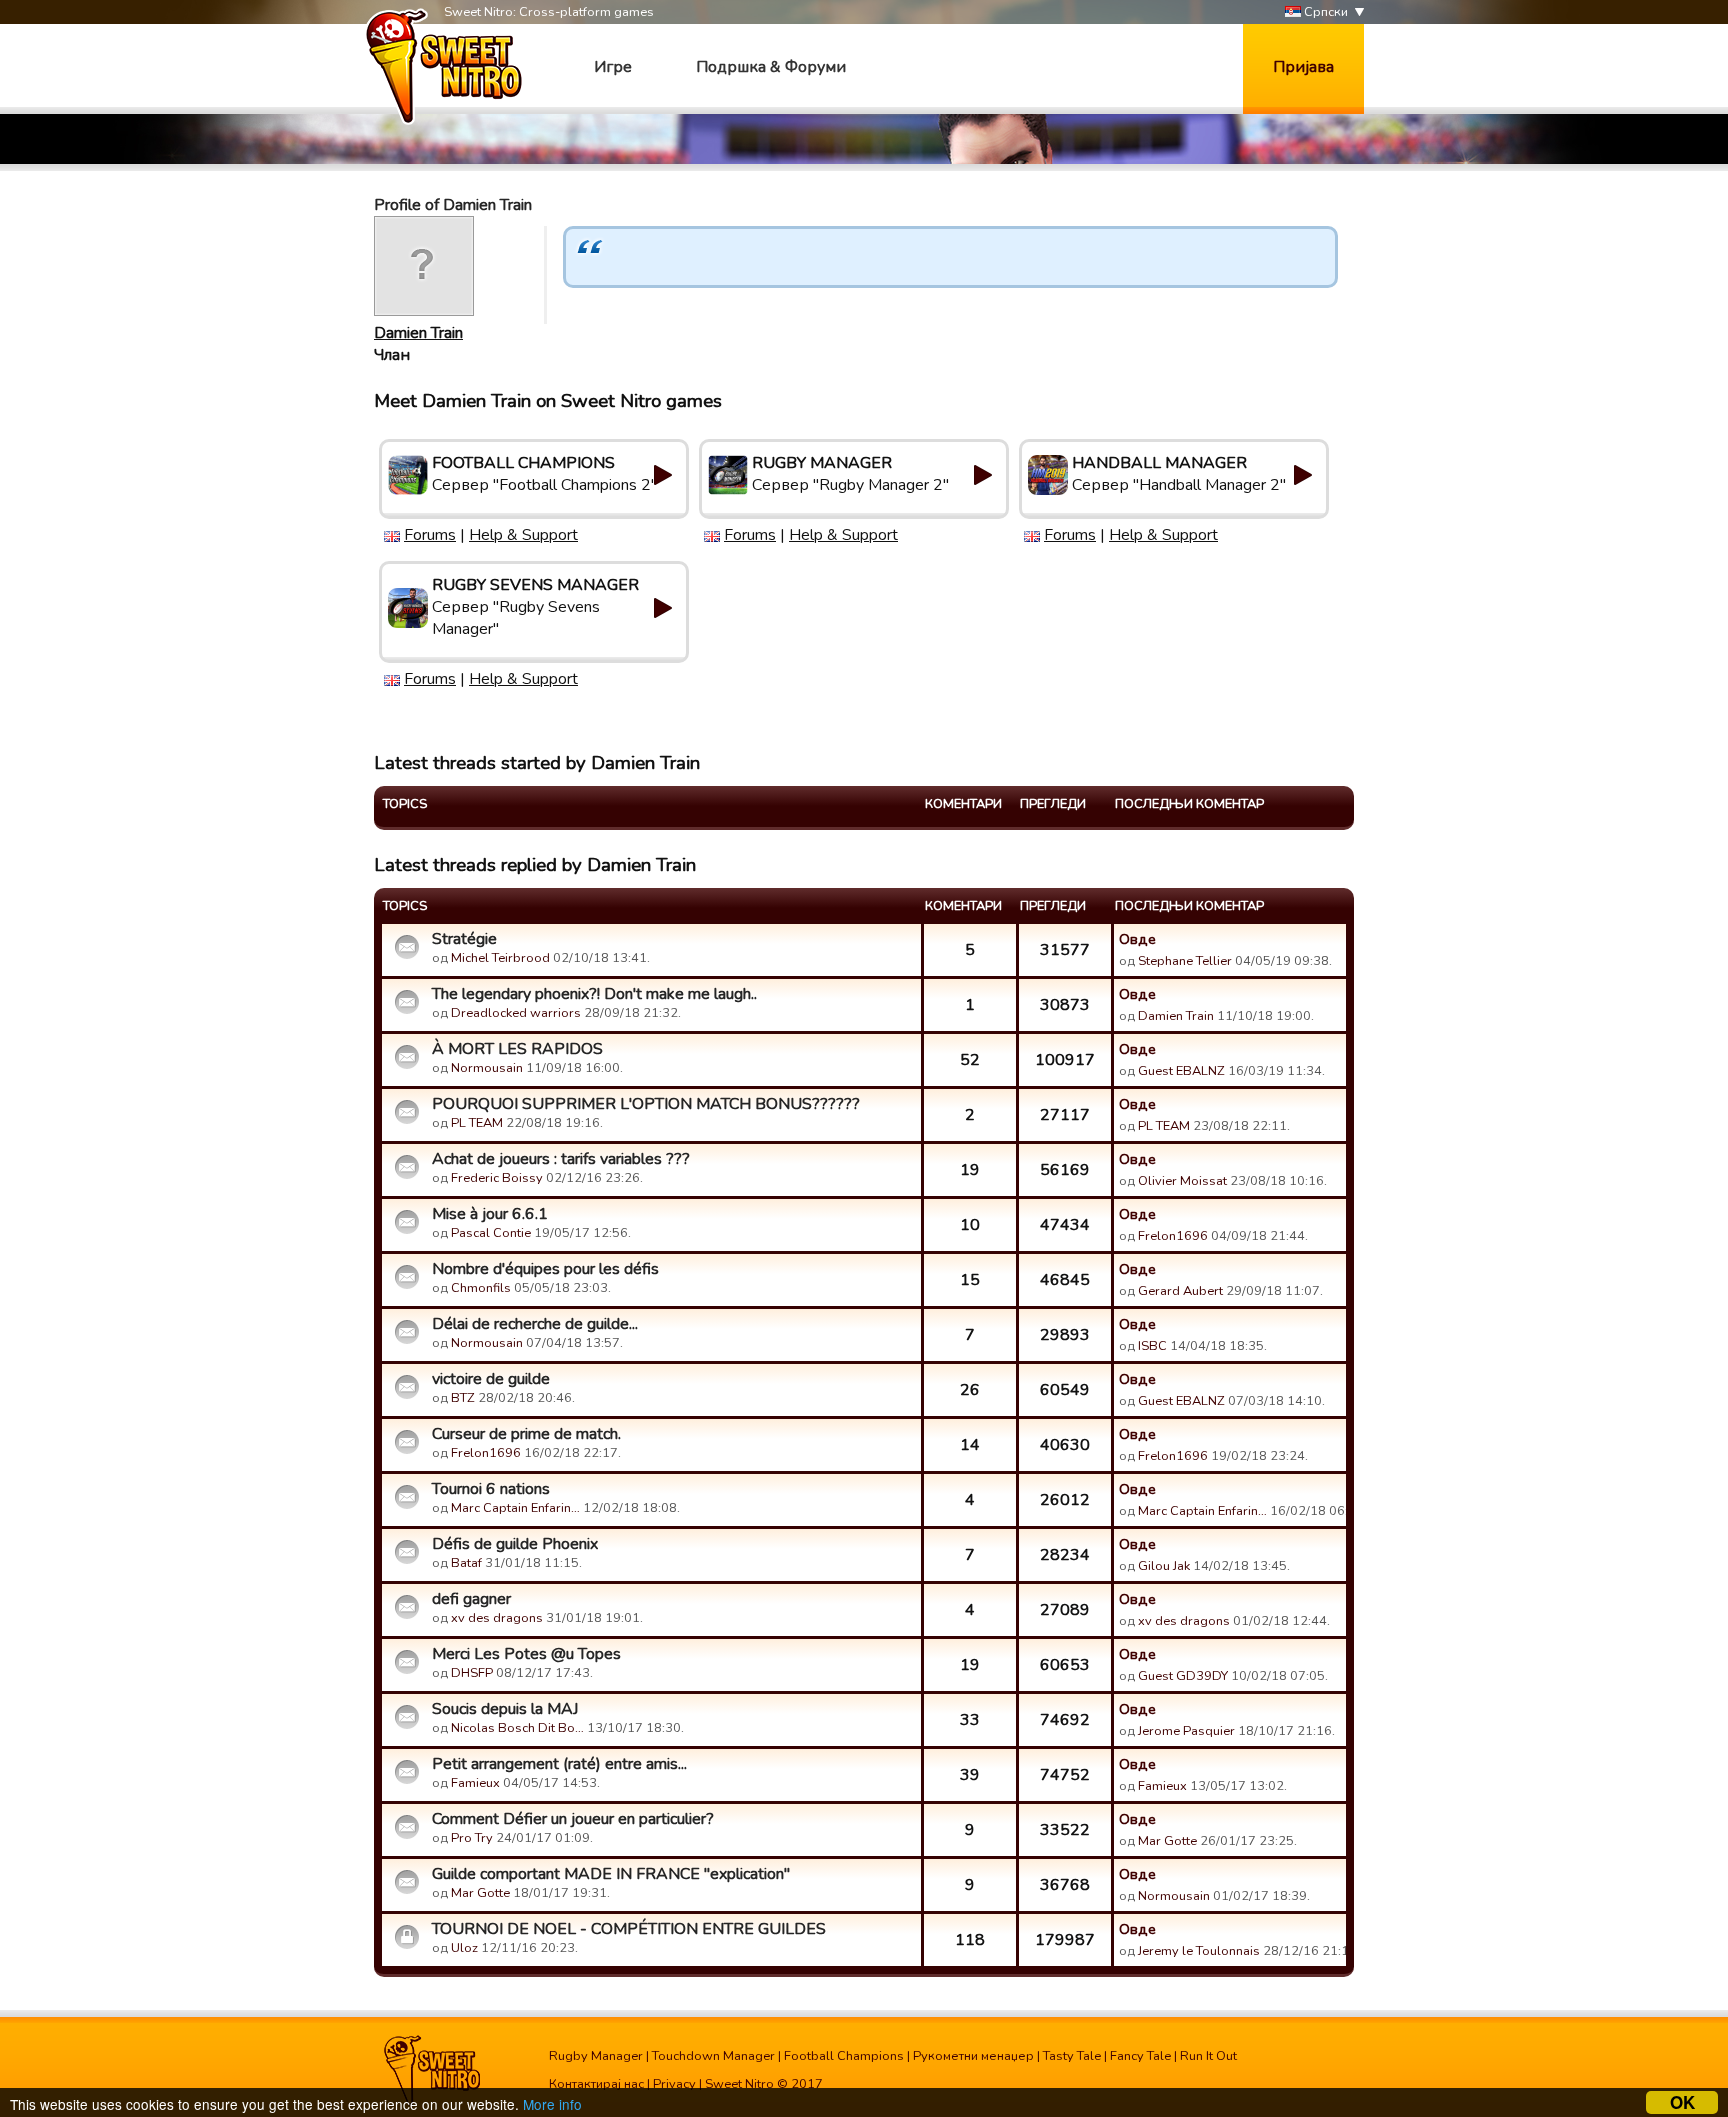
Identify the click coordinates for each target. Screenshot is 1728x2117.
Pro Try (472, 1838)
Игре (613, 67)
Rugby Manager (596, 2056)
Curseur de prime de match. (526, 1434)
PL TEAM (477, 1123)
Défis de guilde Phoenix (515, 1544)
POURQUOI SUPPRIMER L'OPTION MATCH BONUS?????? (646, 1104)
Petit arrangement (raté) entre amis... (559, 1764)
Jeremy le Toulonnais (1199, 1951)
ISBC (1152, 1346)
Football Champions (844, 2056)
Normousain (487, 1068)
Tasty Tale (1072, 2056)
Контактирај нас (596, 2084)
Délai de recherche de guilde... (535, 1324)
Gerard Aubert (1180, 1291)
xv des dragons (497, 1618)
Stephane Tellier (1185, 961)
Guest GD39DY (1183, 1676)
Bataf (466, 1563)
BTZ (463, 1398)
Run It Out (1208, 2056)
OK (1682, 2102)
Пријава (1303, 67)
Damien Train (418, 333)
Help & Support (523, 535)
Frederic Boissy (497, 1178)
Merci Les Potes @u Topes (526, 1654)
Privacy (674, 2084)
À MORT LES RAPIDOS (517, 1049)
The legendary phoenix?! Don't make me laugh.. (594, 994)
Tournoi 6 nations (491, 1489)
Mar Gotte (1167, 1841)
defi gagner (471, 1599)
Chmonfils (481, 1288)
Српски (1324, 12)
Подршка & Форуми (771, 67)
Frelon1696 (1173, 1236)
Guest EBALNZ (1181, 1071)
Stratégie (464, 939)
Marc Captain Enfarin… (515, 1508)
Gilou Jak (1164, 1566)
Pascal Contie (491, 1233)
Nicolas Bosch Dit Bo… (517, 1728)
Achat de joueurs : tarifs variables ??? (561, 1159)
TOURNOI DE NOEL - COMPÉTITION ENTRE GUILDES (629, 1929)
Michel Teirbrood (500, 958)
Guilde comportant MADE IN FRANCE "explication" (611, 1874)
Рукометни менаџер (973, 2056)
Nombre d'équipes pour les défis (545, 1269)
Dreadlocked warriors (516, 1013)
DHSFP (472, 1673)
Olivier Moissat (1182, 1181)
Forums (430, 535)
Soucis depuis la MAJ (505, 1709)
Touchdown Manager (713, 2056)
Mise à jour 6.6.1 (490, 1214)
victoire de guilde (491, 1379)
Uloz (464, 1948)
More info (552, 2104)
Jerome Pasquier (1186, 1731)
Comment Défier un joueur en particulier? (573, 1819)
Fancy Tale (1140, 2056)
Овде (1137, 939)
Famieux (475, 1783)
